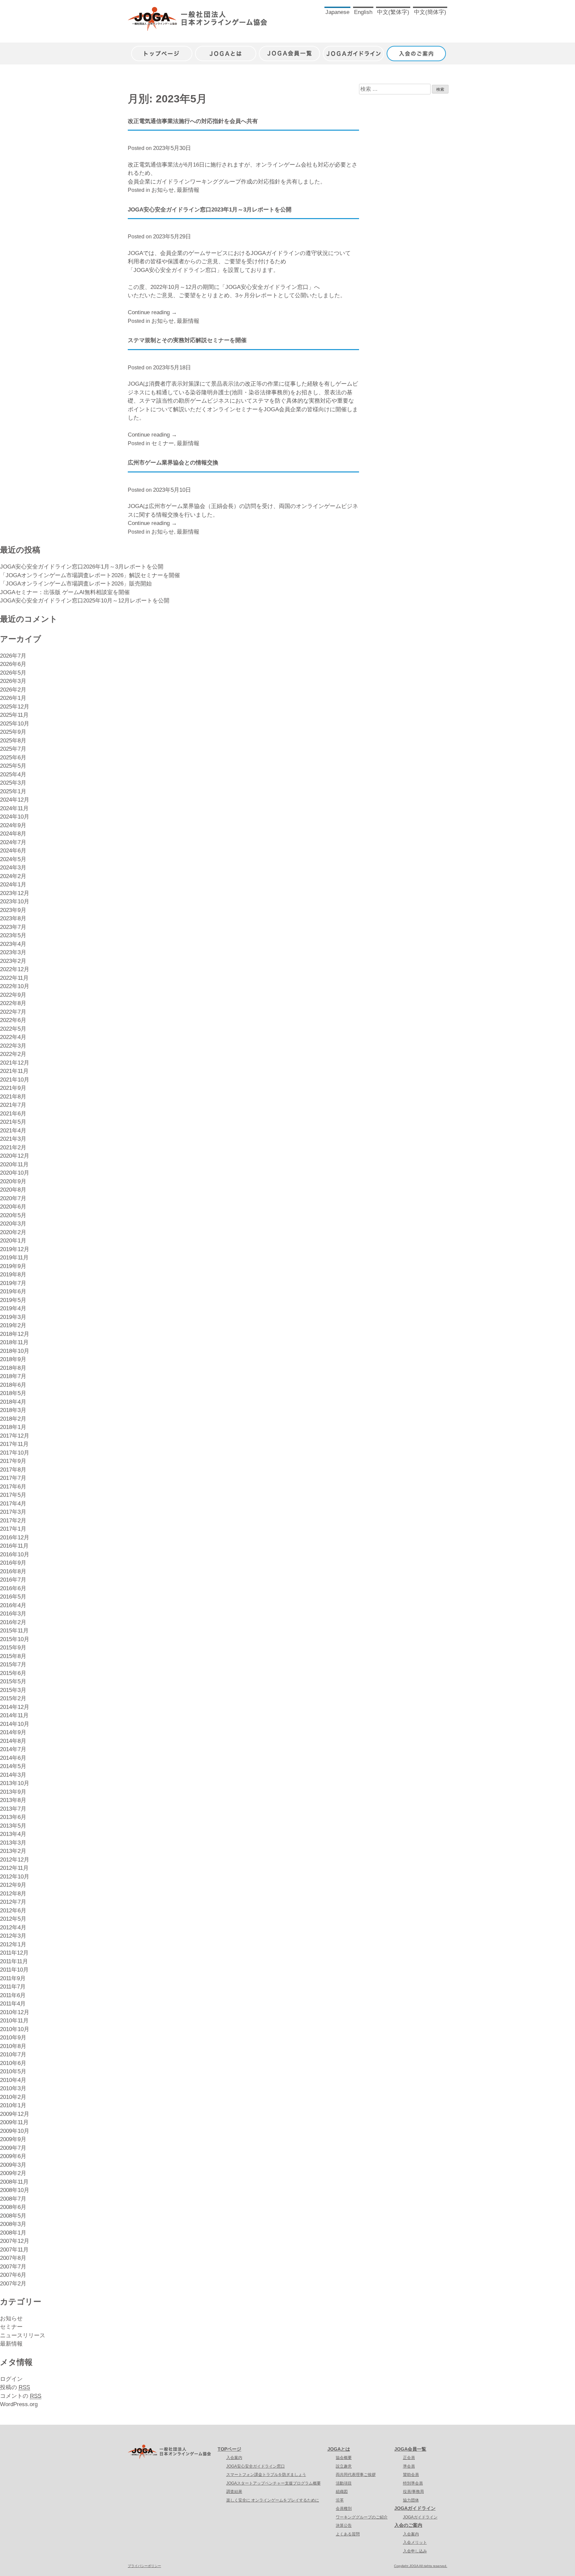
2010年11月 (14, 2021)
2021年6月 (13, 1114)
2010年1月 (13, 2105)
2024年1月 (13, 885)
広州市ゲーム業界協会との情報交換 (173, 463)
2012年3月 (13, 1936)
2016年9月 (13, 1563)
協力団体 (411, 2500)
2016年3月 (13, 1614)
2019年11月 (14, 1258)
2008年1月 (13, 2233)
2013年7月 (13, 1809)
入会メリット (415, 2542)
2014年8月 (13, 1741)
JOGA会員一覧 (289, 50)
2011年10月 (14, 1970)
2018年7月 (13, 1376)
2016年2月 (13, 1622)
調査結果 (234, 2492)
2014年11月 (14, 1715)
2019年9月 (13, 1266)
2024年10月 (15, 817)
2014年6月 (13, 1758)
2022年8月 (13, 1003)
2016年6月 (13, 1588)
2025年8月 (13, 741)
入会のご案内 (417, 50)
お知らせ (163, 190)
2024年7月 (13, 842)
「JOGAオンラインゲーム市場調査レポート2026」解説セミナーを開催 (90, 575)
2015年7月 (13, 1665)
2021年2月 (13, 1148)
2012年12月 (15, 1860)
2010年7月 (13, 2055)
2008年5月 (13, 2216)
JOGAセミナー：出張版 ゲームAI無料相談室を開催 (65, 592)
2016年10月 (15, 1554)
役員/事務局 (413, 2492)
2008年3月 (13, 2224)
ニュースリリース (23, 2335)
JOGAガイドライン (353, 50)
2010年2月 (13, 2097)
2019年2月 (13, 1325)
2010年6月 (13, 2063)
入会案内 (234, 2458)
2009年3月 (13, 2165)
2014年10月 (15, 1724)
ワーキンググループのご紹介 (362, 2517)
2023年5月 (13, 935)
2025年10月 (15, 724)
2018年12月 (15, 1334)
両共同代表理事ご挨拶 (356, 2475)
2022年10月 (15, 986)
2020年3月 (13, 1224)
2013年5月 (13, 1826)
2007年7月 (13, 2267)
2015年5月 (13, 1681)
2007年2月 (13, 2284)
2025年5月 (13, 766)
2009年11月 (14, 2122)
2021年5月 (13, 1122)
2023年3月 (13, 952)
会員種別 (344, 2509)
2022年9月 (13, 995)
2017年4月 (13, 1504)
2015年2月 (13, 1698)
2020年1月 (13, 1241)
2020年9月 (13, 1181)
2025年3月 (13, 783)
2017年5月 (13, 1495)
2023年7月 (13, 927)
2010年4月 (13, 2080)
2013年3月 (13, 1843)
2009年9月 (13, 2139)
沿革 (340, 2500)
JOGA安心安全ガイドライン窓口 (256, 2466)
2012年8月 (13, 1894)
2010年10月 (15, 2029)
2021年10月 (15, 1080)
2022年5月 (13, 1029)
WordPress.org (19, 2404)
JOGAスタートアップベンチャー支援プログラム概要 (274, 2483)
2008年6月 (13, 2207)
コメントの (21, 2396)
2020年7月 (13, 1198)
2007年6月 (13, 2275)
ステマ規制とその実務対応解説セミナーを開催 (187, 340)
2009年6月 (13, 2156)
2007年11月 (14, 2250)
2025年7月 (13, 749)
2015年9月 (13, 1648)
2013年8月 (13, 1800)
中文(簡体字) (430, 12)
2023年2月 (13, 961)
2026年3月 (13, 681)
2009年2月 (13, 2173)
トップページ (162, 50)
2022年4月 (13, 1037)
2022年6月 (13, 1020)
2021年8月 (13, 1097)
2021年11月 (14, 1071)
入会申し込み (415, 2551)
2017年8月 (13, 1470)
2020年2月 (13, 1232)
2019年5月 (13, 1300)
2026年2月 (13, 690)
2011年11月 (14, 1961)
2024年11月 (14, 808)
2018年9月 (13, 1359)
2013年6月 (13, 1817)
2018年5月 (13, 1393)
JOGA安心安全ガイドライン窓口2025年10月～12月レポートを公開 (85, 601)
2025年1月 (13, 791)
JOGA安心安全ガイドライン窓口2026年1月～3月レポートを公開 (82, 567)
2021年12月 (15, 1063)
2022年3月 (13, 1046)
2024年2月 (13, 876)
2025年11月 (14, 715)
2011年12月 (14, 1953)
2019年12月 (15, 1249)
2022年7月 (13, 1012)
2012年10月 (15, 1877)
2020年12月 (15, 1156)
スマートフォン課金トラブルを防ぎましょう (266, 2475)
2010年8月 (13, 2046)
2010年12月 (15, 2012)
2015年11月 (14, 1631)
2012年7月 (13, 1902)
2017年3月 (13, 1512)
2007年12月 (15, 2241)
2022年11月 (14, 978)
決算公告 (344, 2525)
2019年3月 (13, 1317)
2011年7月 (13, 1987)
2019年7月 (13, 1283)
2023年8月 (13, 918)
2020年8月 (13, 1190)
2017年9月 (13, 1461)
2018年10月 (15, 1351)
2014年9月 (13, 1732)
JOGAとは (226, 50)
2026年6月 (13, 664)
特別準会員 (413, 2483)
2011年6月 (13, 1995)
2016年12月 (15, 1538)
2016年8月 (13, 1571)
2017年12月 (15, 1436)
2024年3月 (13, 868)
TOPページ (229, 2449)
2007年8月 (13, 2258)
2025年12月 (15, 707)
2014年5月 (13, 1766)
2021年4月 (13, 1131)
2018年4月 (13, 1402)
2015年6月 (13, 1673)
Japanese (337, 12)
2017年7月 (13, 1478)
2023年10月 (15, 902)
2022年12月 (15, 969)
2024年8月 (13, 834)
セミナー (163, 443)
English (363, 12)
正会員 (409, 2458)
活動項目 (344, 2483)
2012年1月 (13, 1944)
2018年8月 (13, 1368)
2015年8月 (13, 1656)
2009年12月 (15, 2114)
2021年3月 (13, 1139)
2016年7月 (13, 1580)
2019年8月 (13, 1275)
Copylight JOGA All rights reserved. (421, 2566)
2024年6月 (13, 851)
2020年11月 (14, 1164)
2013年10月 (15, 1783)
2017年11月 (14, 1444)
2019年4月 (13, 1308)
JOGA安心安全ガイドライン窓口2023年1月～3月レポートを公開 (210, 210)
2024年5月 (13, 859)
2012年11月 (14, 1868)
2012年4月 (13, 1928)
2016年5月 (13, 1597)
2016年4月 (13, 1605)
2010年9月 (13, 2038)
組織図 (342, 2492)
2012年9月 (13, 1885)
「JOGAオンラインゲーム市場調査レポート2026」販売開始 (76, 584)
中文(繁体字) (393, 12)
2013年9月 (13, 1792)
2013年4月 (13, 1834)
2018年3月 (13, 1410)
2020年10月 (15, 1173)
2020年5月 (13, 1215)
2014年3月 (13, 1775)
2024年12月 (15, 800)
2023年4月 (13, 944)
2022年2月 (13, 1054)
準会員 (409, 2466)
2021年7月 (13, 1105)
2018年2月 (13, 1419)
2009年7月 (13, 2148)
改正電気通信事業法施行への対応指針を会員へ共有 (193, 121)
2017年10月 (15, 1453)
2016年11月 (14, 1546)
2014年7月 (13, 1749)
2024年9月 (13, 825)
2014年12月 (15, 1707)
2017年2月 (13, 1521)
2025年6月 (13, 758)
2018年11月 (14, 1342)
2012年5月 (13, 1919)
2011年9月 (13, 1978)
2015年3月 (13, 1690)
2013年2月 (13, 1851)
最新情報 (188, 190)
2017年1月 (13, 1529)
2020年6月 (13, 1207)
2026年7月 (13, 656)
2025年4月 (13, 774)
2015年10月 (15, 1639)
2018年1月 (13, 1427)
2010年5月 (13, 2071)
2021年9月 (13, 1088)
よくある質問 (348, 2534)
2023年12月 (15, 893)
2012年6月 (13, 1911)
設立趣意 (344, 2466)
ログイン (11, 2379)
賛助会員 (411, 2475)
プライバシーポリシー (144, 2566)
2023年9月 (13, 910)
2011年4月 (13, 2004)
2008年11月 (14, 2182)
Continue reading (152, 312)
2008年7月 (13, 2199)
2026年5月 (13, 673)
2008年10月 (15, 2190)
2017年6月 (13, 1487)
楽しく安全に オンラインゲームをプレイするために (273, 2500)
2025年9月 (13, 732)
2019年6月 (13, 1291)
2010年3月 (13, 2088)
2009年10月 (15, 2131)
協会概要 (344, 2458)
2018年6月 (13, 1385)
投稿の (15, 2387)
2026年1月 (13, 698)
